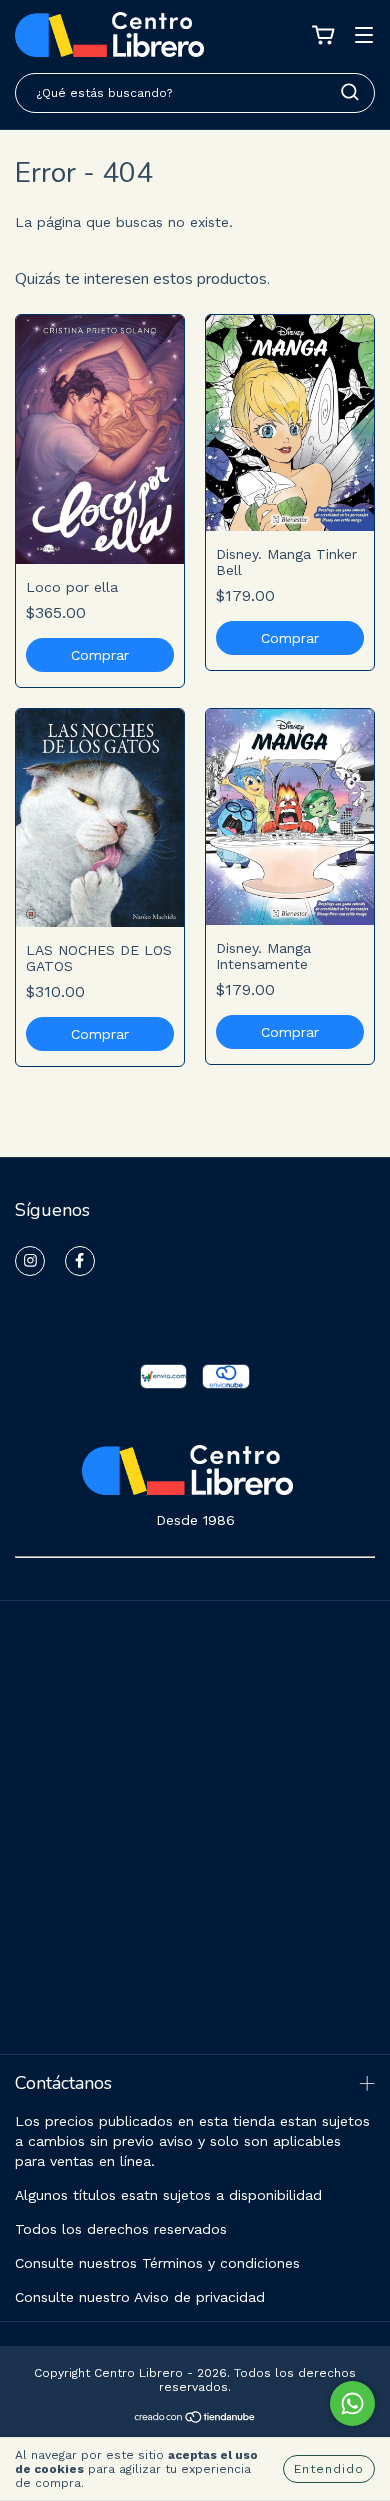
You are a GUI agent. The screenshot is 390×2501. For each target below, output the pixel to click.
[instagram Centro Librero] (30, 1261)
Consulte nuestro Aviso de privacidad (140, 2297)
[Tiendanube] (195, 2420)
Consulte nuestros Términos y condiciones (157, 2263)
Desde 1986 (195, 1520)
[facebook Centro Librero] (80, 1261)
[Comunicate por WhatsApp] (352, 2403)
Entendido (329, 2469)
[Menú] (364, 37)
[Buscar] (350, 92)
